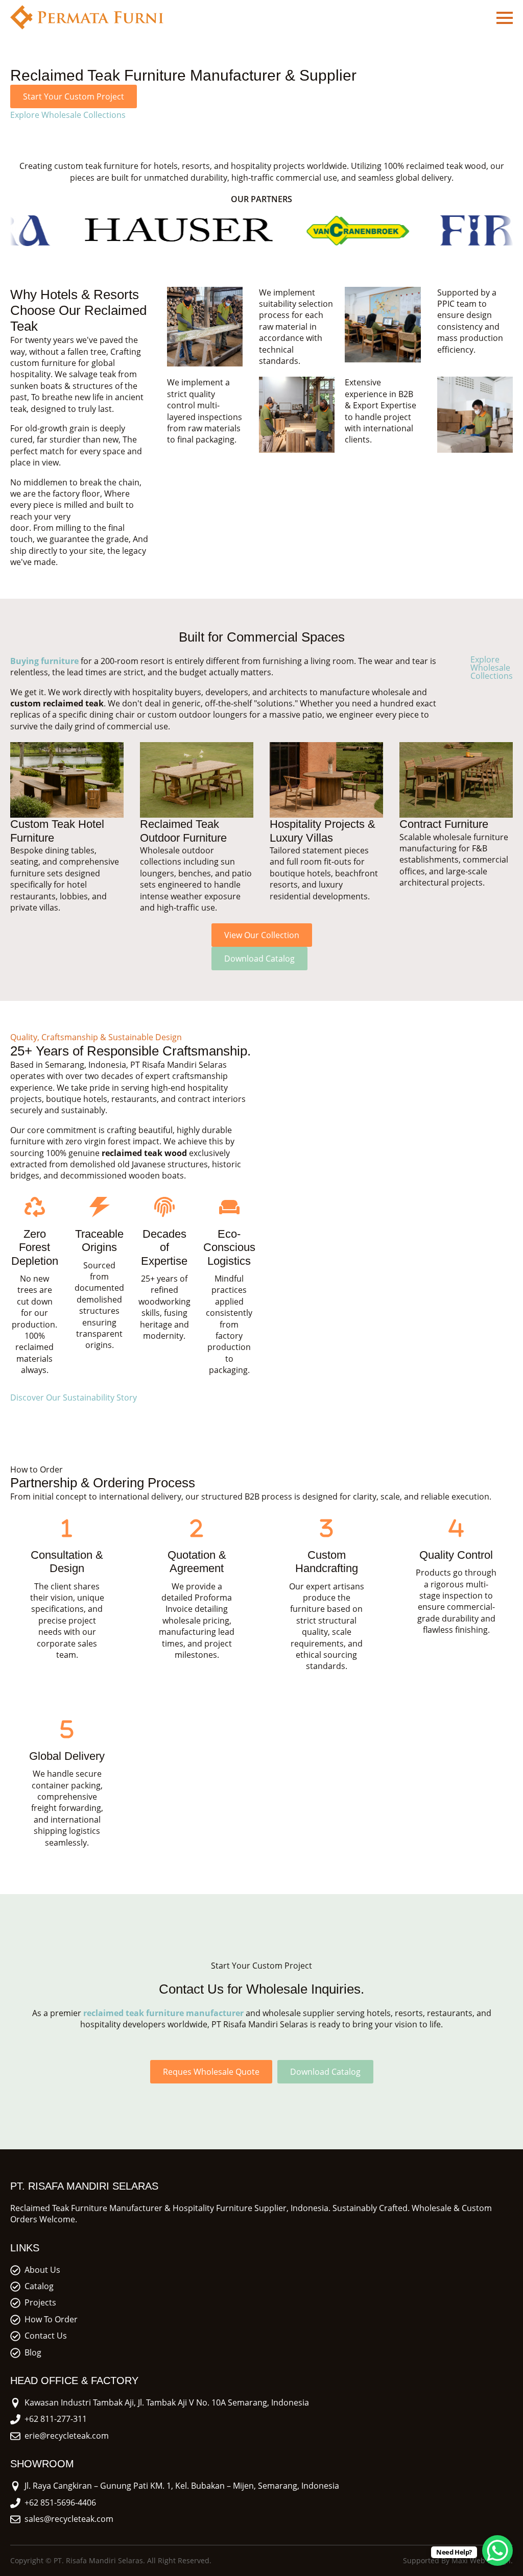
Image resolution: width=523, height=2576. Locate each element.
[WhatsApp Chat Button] (497, 2550)
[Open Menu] (505, 18)
